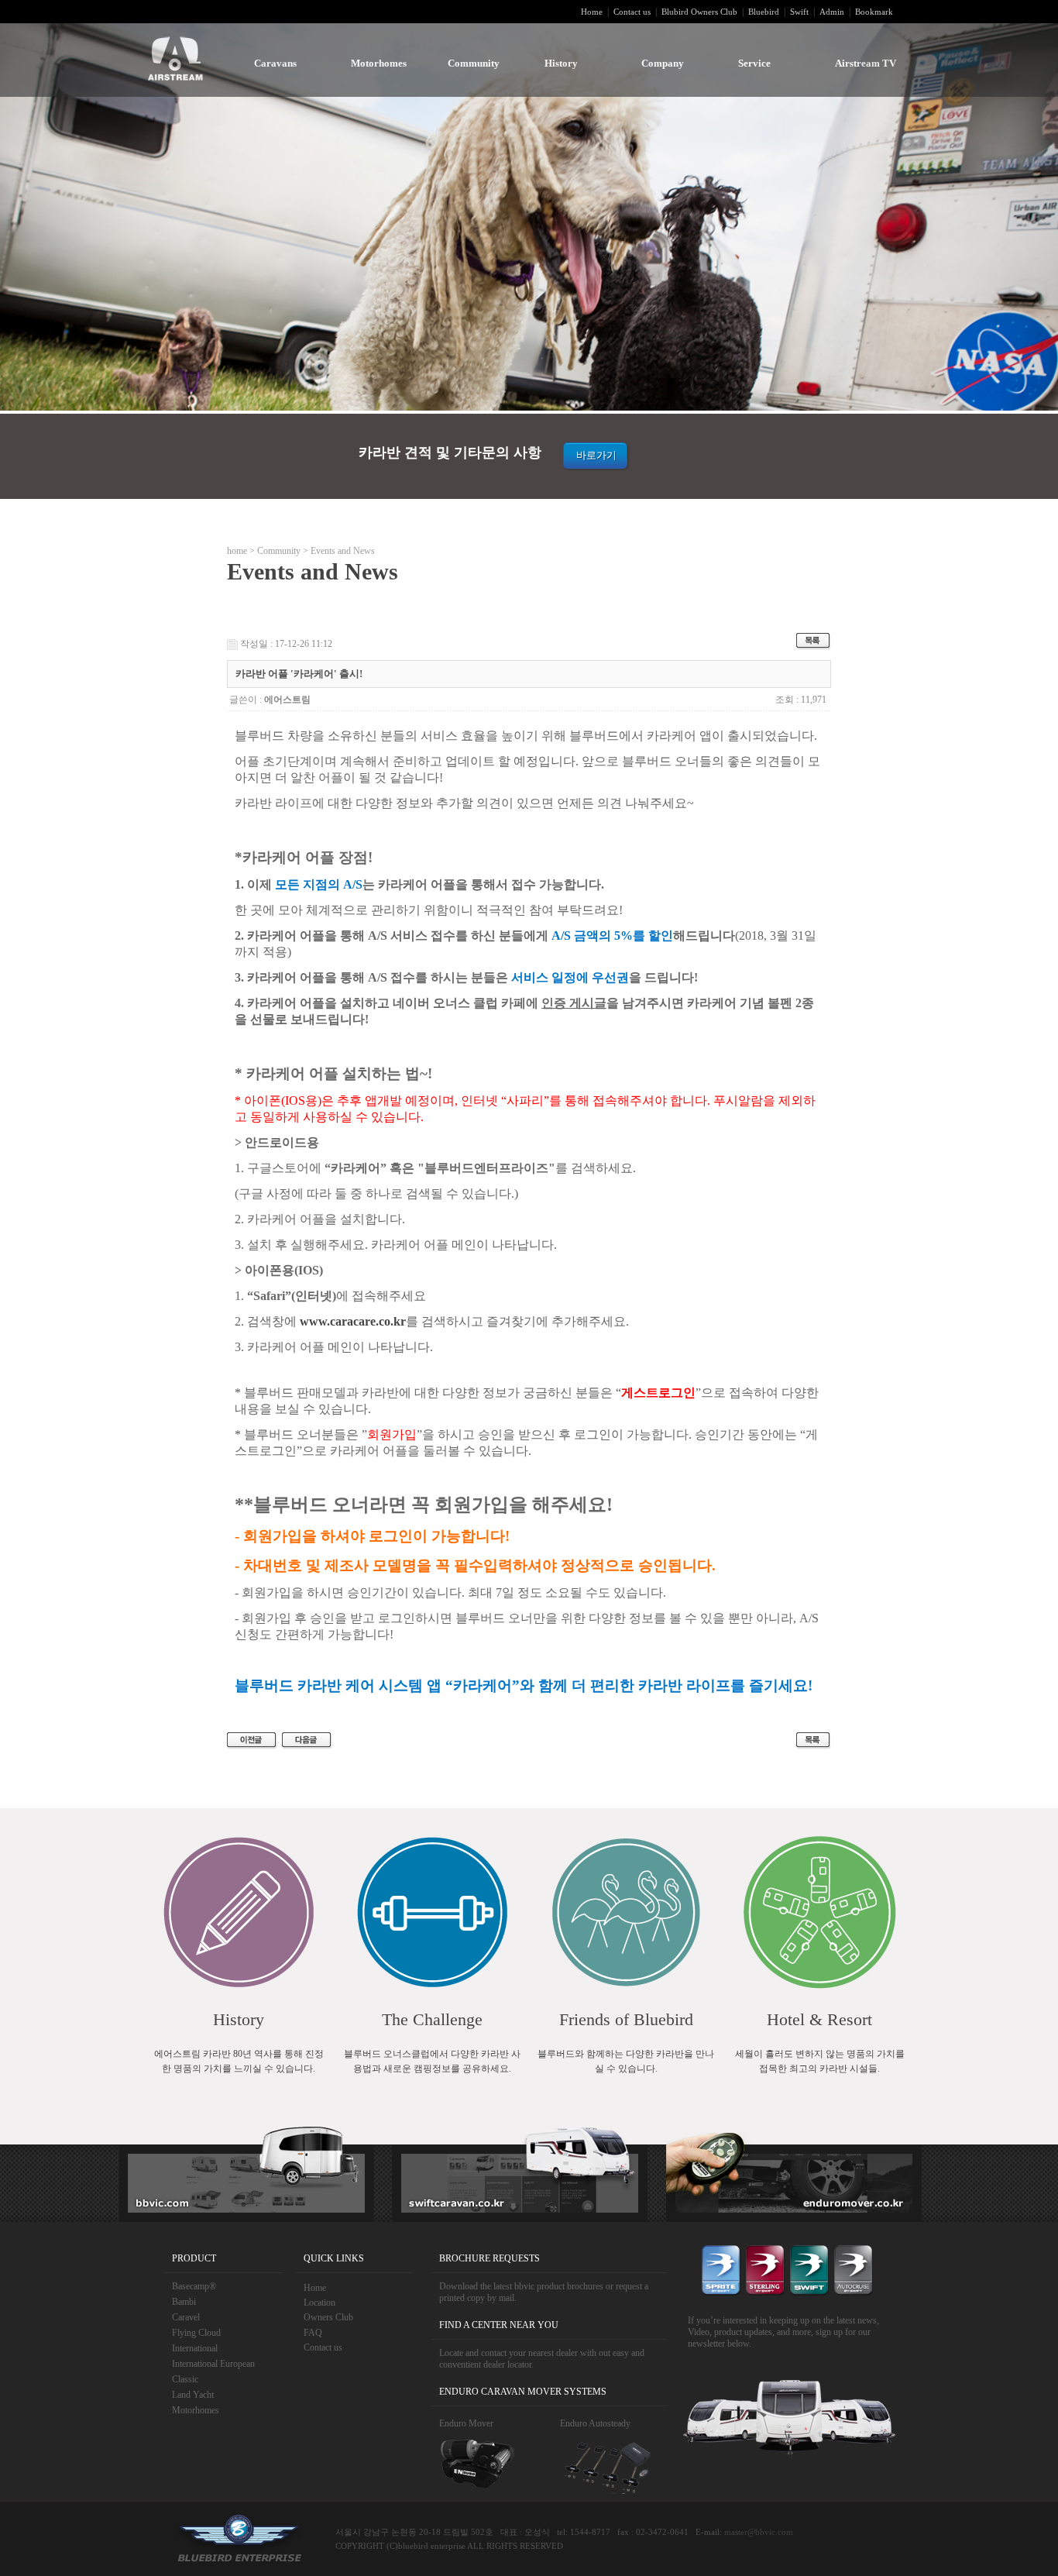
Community (474, 63)
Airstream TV (866, 63)
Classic (185, 2379)
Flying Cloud (196, 2333)
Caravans (275, 63)
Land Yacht (193, 2395)
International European (213, 2364)
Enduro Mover (466, 2423)
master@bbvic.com (759, 2532)
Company (663, 63)
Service (754, 63)
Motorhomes (379, 63)
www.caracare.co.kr (353, 1321)
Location (319, 2303)
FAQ (313, 2333)
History (561, 63)
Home (592, 12)
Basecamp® (194, 2286)
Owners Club (328, 2317)
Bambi (184, 2302)
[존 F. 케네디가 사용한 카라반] (307, 1740)
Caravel (186, 2317)
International (195, 2348)
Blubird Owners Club (699, 12)
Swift (799, 12)
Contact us (632, 12)
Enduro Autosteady (595, 2423)
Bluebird (764, 12)
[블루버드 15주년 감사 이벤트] (252, 1740)
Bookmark (874, 12)
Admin (832, 12)
